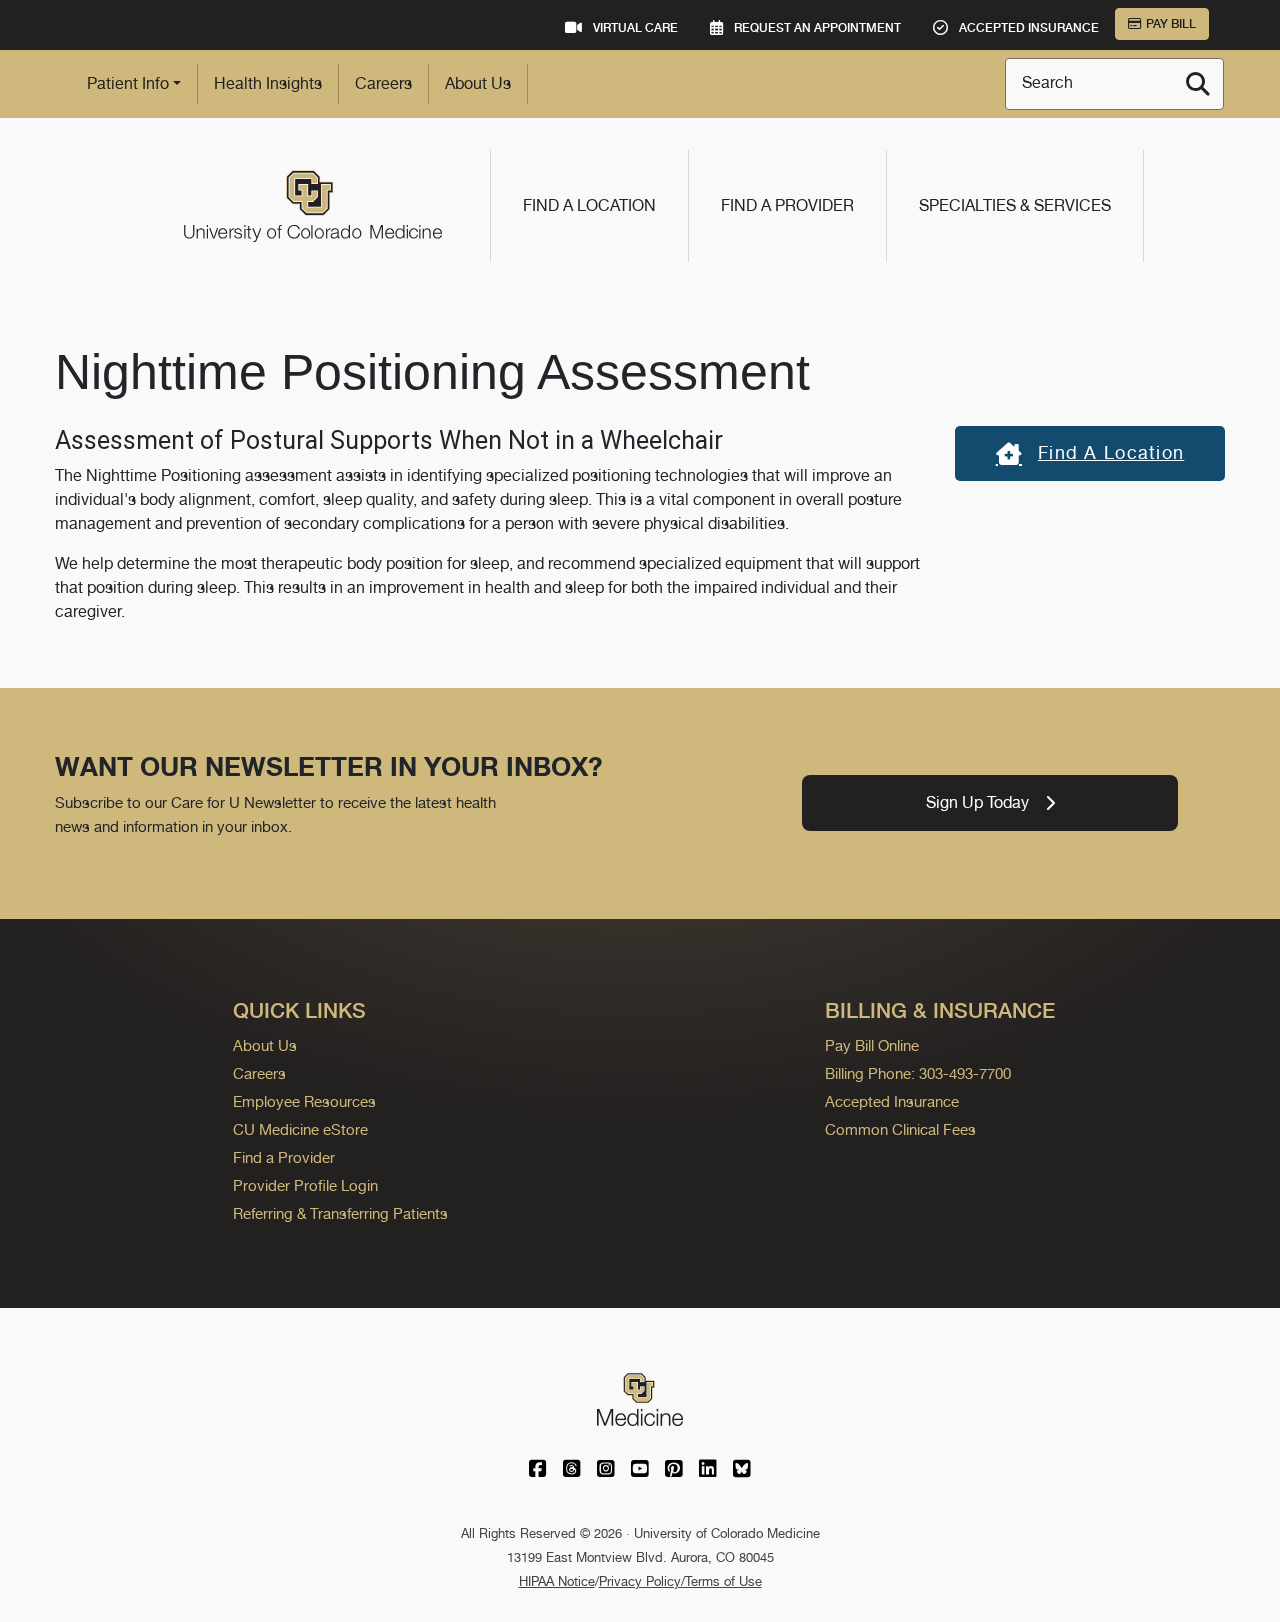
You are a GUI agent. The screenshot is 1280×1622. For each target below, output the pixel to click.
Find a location (1111, 452)
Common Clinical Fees (900, 1129)
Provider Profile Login (305, 1185)
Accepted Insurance (892, 1101)
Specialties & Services (1015, 205)
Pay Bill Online (872, 1045)
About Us (478, 83)
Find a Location (589, 205)
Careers (383, 83)
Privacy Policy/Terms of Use (680, 1581)
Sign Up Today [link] (977, 802)
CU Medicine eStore (300, 1129)
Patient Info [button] (128, 83)
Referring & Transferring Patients (340, 1213)
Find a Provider (787, 205)
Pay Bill (1171, 24)
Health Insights (268, 83)
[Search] (1198, 84)
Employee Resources (304, 1101)
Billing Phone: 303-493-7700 (918, 1073)
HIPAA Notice (557, 1581)
